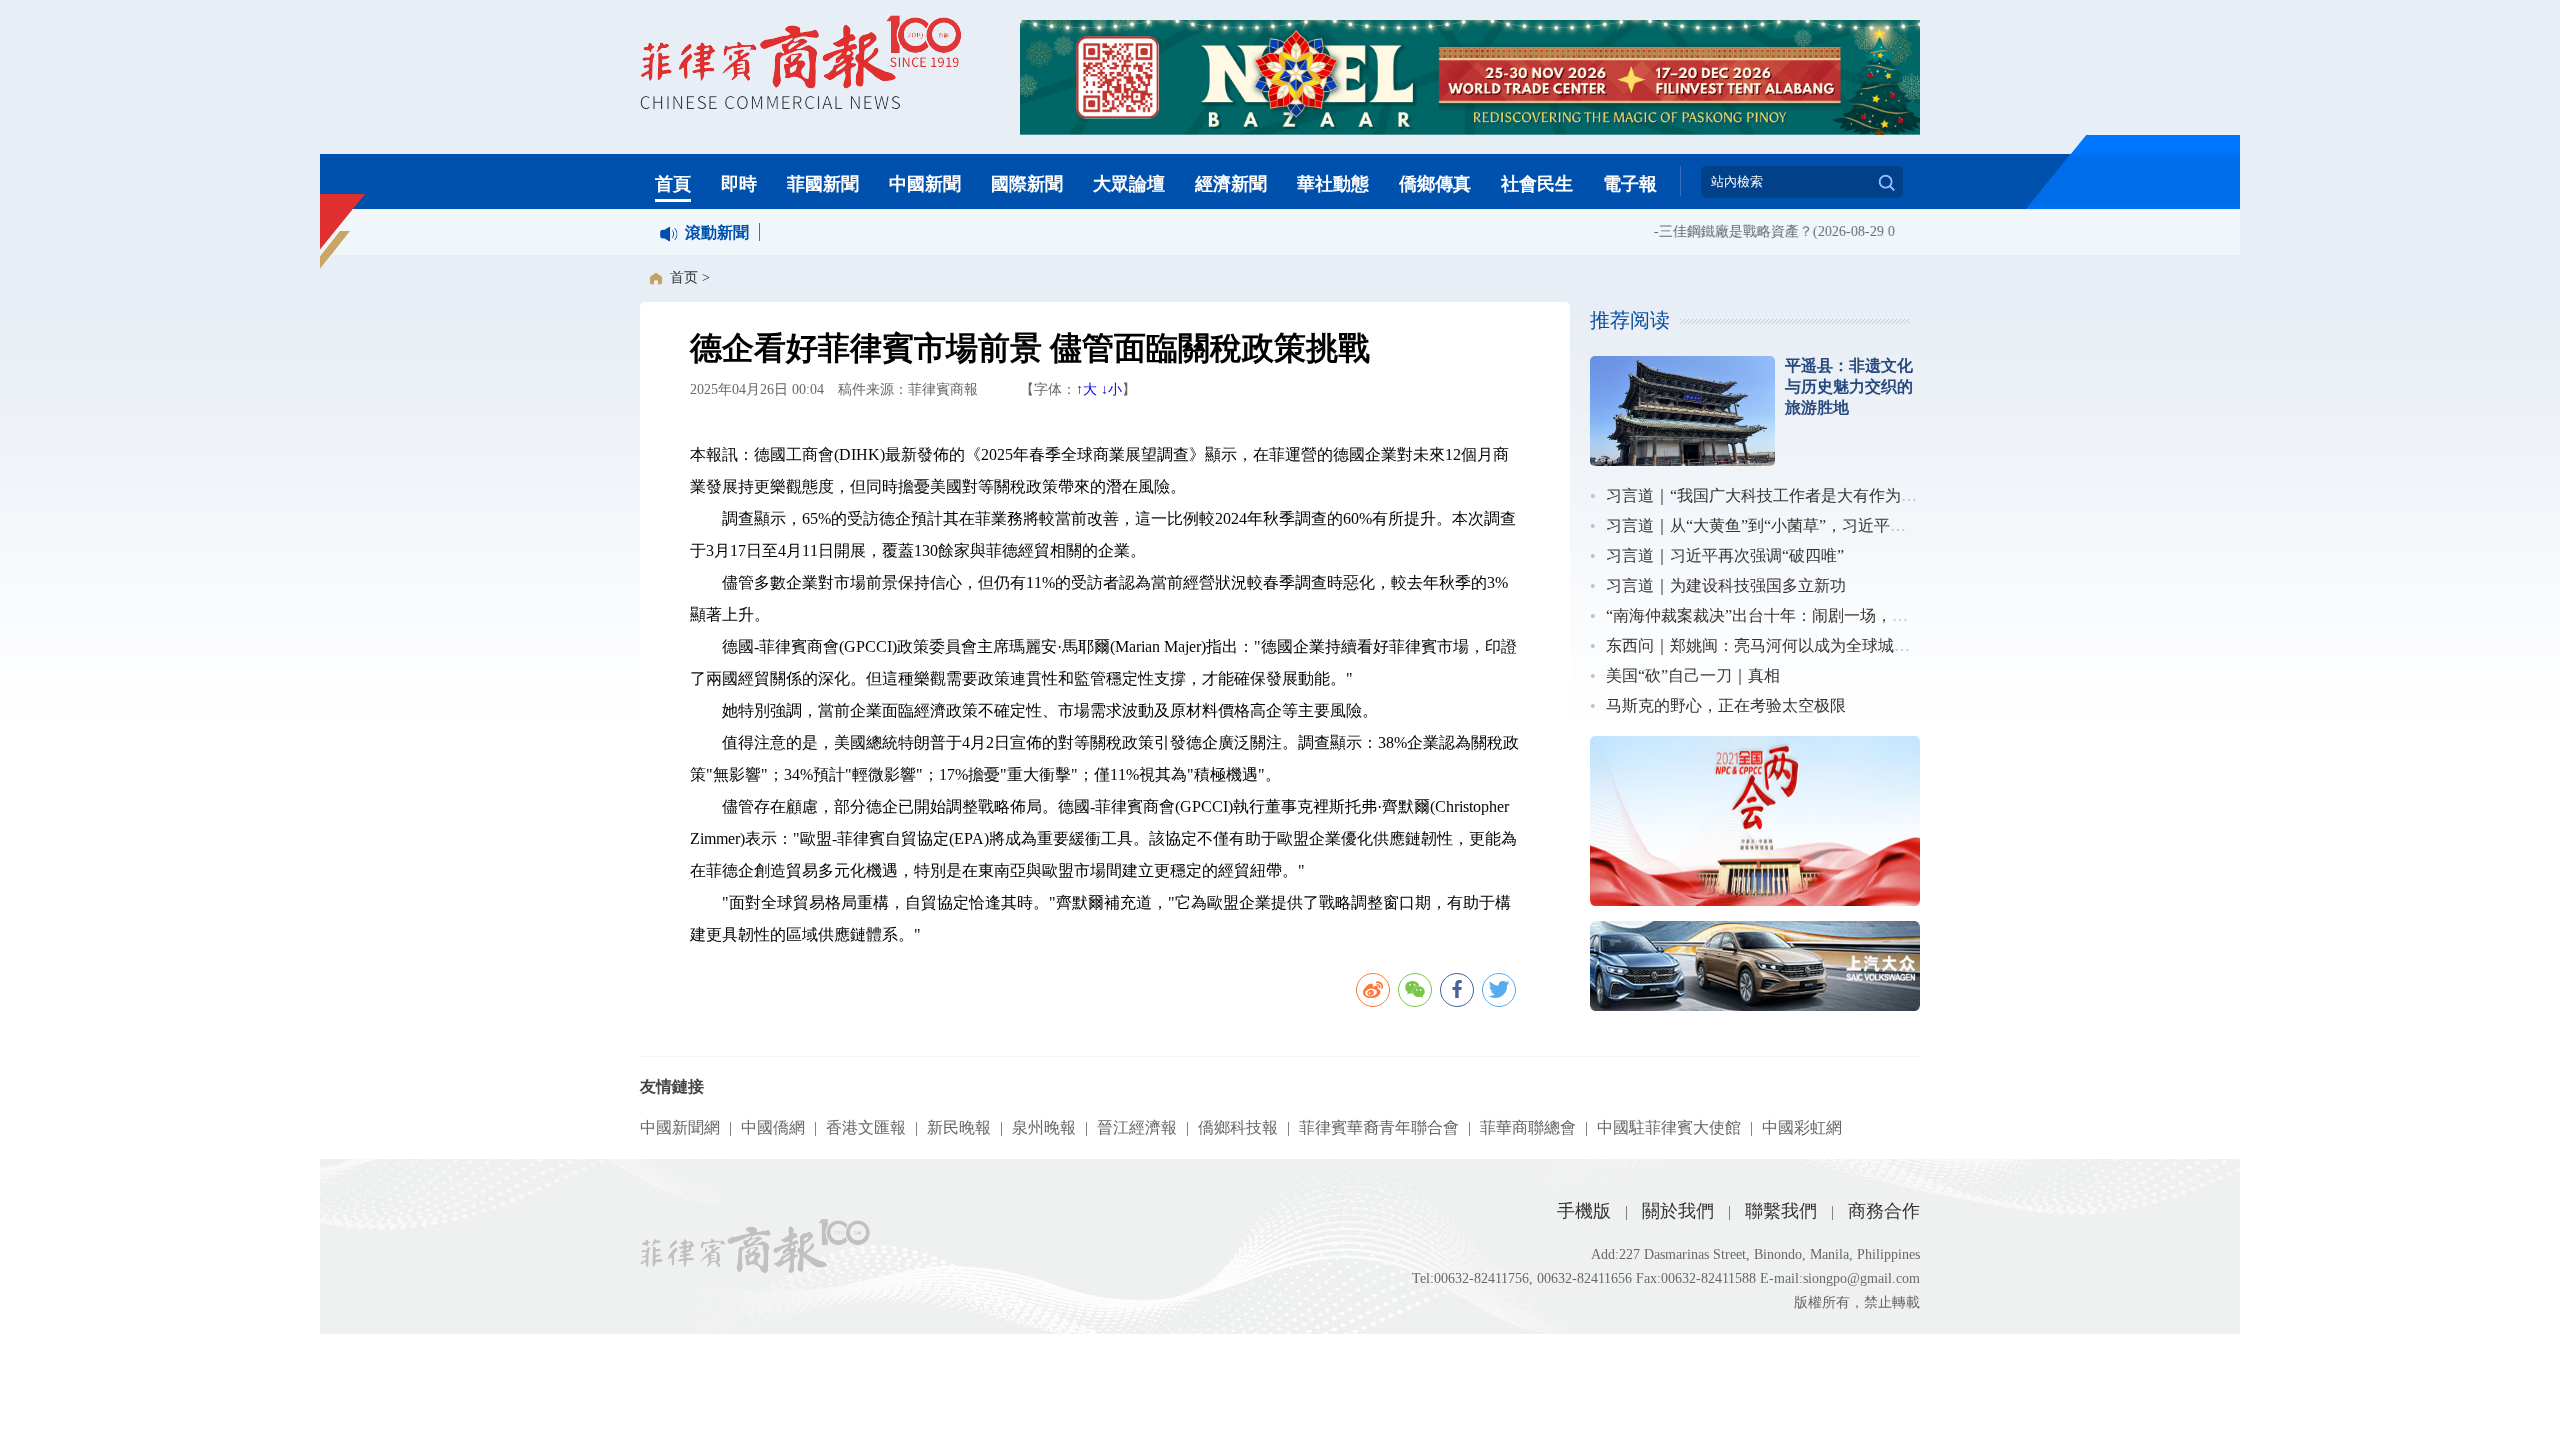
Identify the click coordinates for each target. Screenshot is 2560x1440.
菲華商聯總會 (1528, 1127)
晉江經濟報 (1137, 1127)
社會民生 (1537, 184)
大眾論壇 (1129, 184)
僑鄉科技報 (1238, 1127)
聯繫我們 (1781, 1211)
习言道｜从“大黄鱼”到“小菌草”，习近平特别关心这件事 (1804, 525)
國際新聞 (1027, 184)
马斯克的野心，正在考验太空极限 (1726, 705)
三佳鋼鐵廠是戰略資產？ (1721, 231)
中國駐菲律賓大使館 (1669, 1127)
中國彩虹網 (1802, 1127)
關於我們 (1678, 1211)
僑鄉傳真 (1435, 184)
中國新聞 (925, 184)
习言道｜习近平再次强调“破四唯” (1725, 555)
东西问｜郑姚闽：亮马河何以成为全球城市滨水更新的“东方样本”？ (1845, 645)
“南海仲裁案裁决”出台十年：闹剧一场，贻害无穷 (1781, 615)
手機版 (1584, 1211)
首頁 (673, 184)
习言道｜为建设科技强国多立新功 (1726, 585)
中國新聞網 (680, 1127)
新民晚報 (959, 1127)
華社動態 (1333, 184)
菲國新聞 (823, 184)
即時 (739, 184)
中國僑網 (773, 1127)
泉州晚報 (1044, 1127)
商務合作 (1884, 1211)
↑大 (1086, 389)
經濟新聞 (1231, 184)
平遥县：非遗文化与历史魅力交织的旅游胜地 (1849, 386)
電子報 (1630, 184)
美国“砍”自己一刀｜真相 (1693, 675)
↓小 (1111, 389)
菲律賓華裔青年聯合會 (1379, 1127)
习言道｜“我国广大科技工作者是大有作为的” (1765, 495)
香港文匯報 (866, 1127)
